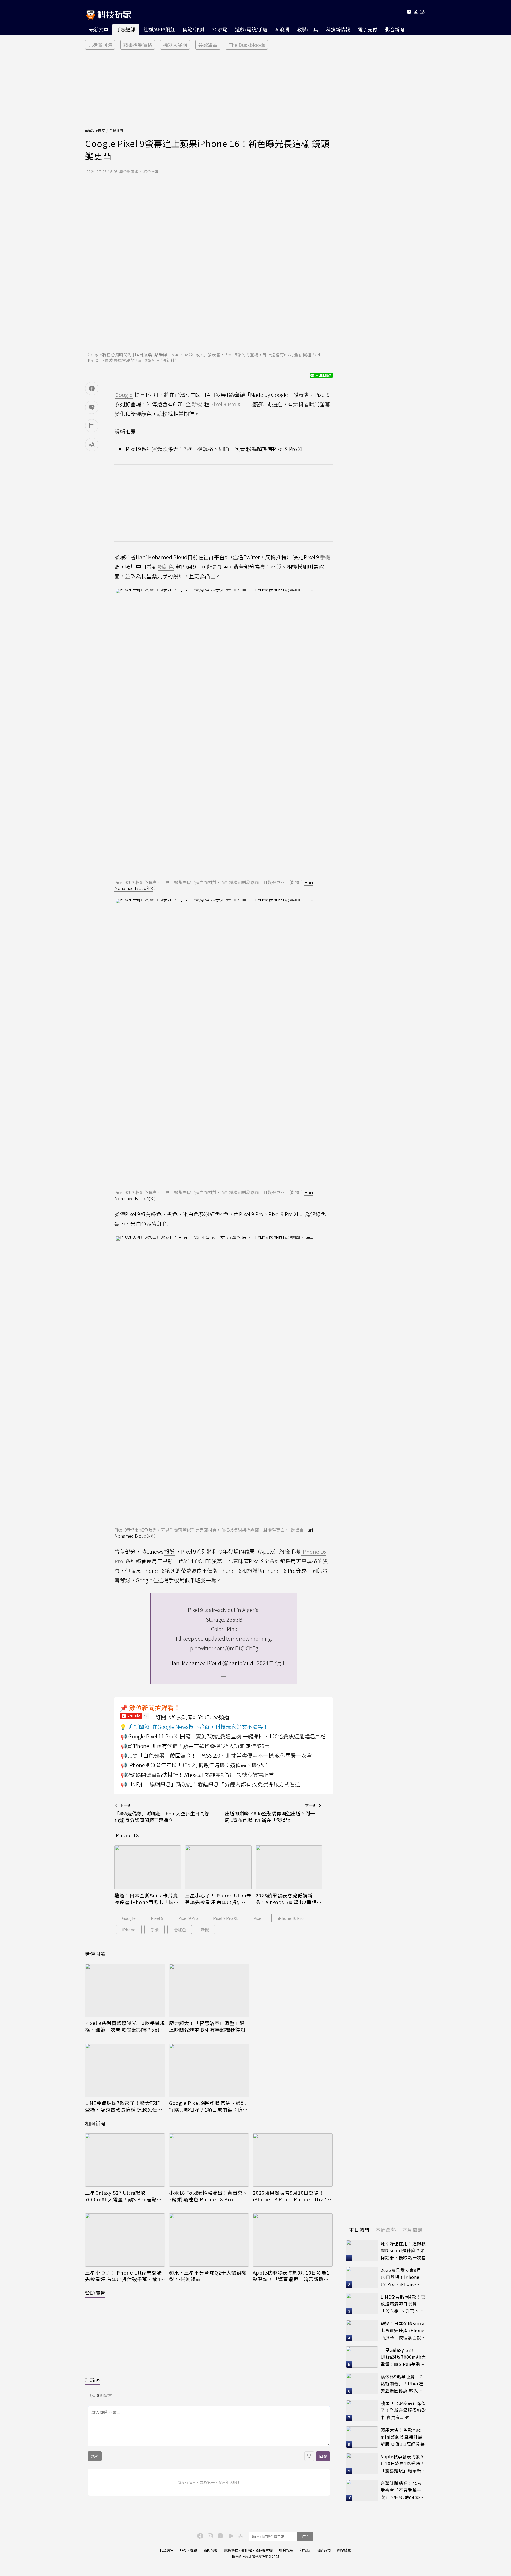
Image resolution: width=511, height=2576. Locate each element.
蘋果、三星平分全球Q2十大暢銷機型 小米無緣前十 (208, 2276)
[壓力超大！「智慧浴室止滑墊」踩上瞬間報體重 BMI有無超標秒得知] (209, 1990)
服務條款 (231, 2550)
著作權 (247, 2550)
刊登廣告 (167, 2550)
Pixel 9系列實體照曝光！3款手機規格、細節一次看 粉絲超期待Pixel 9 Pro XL (215, 449)
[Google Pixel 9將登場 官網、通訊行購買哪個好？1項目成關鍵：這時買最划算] (209, 2070)
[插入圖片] (309, 2456)
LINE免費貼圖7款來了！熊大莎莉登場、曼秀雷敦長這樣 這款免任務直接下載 (124, 2106)
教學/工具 (308, 29)
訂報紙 (305, 2550)
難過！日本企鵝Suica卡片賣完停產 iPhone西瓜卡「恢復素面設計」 (147, 1899)
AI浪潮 (282, 29)
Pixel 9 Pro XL (226, 1918)
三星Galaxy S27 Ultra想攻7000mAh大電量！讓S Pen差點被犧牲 (123, 2196)
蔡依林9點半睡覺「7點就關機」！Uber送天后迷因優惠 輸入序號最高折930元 (402, 2384)
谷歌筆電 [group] (208, 45)
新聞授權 (211, 2550)
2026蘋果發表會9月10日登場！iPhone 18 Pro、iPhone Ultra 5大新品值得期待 (290, 2196)
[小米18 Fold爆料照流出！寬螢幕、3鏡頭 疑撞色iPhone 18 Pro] (209, 2160)
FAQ (183, 2550)
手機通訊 (126, 29)
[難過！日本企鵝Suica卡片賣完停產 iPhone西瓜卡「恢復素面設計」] (148, 1867)
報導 (170, 1551)
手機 (155, 1930)
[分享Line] (92, 407)
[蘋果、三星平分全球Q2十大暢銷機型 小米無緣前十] (209, 2240)
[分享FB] (92, 389)
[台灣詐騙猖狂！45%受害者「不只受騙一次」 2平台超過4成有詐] (362, 2490)
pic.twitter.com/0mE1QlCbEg (224, 1648)
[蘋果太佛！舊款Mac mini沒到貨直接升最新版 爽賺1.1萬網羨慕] (362, 2437)
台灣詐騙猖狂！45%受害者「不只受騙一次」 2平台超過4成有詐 (402, 2490)
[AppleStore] (240, 2536)
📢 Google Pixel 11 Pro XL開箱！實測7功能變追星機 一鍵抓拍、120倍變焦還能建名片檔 (223, 1736)
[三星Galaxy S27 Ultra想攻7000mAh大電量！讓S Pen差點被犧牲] (125, 2160)
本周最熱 (386, 2230)
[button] (416, 13)
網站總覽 (344, 2550)
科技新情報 (338, 29)
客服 (193, 2550)
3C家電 (219, 29)
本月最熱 (413, 2230)
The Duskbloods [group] (247, 45)
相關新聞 (95, 2123)
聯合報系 (286, 2550)
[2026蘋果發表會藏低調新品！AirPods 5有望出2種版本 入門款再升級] (289, 1867)
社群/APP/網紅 (159, 29)
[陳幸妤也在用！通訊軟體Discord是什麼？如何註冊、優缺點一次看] (362, 2251)
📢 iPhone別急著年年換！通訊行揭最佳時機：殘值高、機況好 (194, 1765)
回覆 (323, 2456)
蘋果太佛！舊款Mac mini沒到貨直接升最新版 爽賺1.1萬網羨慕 (403, 2437)
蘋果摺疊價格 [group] (138, 45)
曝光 (298, 557)
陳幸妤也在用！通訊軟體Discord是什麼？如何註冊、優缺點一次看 (403, 2250)
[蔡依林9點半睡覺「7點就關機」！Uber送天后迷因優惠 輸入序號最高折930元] (362, 2384)
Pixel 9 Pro (188, 1918)
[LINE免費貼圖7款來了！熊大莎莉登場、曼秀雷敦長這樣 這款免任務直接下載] (125, 2070)
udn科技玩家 (95, 131)
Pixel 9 (157, 1918)
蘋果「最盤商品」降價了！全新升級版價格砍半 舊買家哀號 (403, 2410)
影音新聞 (395, 29)
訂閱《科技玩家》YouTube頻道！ (195, 1717)
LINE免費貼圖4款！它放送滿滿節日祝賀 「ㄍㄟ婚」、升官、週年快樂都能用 (403, 2304)
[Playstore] (230, 2536)
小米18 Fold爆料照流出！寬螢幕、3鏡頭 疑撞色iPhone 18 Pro (208, 2196)
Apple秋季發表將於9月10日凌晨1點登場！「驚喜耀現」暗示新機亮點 (291, 2276)
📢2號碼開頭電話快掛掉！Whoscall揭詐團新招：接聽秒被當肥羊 (197, 1775)
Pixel (258, 1918)
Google (129, 1918)
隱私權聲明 (264, 2550)
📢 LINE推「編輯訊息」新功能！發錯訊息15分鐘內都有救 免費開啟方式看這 (210, 1784)
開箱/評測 (193, 29)
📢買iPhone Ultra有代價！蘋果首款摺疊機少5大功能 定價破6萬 (195, 1746)
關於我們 (324, 2550)
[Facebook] (199, 2536)
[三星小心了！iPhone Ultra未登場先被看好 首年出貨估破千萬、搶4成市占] (218, 1867)
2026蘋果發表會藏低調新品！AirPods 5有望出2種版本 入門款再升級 (289, 1899)
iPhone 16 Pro (291, 1918)
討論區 (93, 2380)
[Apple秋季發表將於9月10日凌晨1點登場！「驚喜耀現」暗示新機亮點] (293, 2240)
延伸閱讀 (95, 1954)
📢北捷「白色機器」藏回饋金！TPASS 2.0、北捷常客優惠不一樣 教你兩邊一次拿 (216, 1755)
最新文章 (99, 29)
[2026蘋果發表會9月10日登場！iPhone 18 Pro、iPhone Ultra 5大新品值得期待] (293, 2160)
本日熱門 (359, 2230)
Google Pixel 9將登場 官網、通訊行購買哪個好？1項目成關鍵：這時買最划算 (208, 2106)
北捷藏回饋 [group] (100, 45)
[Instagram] (209, 2536)
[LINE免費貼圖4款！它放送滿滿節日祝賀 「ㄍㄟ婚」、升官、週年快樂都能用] (362, 2304)
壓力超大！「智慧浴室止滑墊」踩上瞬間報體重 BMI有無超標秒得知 (207, 2026)
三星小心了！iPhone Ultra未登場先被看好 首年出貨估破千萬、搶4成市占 (218, 1899)
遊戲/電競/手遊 (251, 29)
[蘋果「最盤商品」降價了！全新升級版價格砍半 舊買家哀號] (362, 2410)
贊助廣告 (95, 2293)
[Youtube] (409, 13)
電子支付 (368, 29)
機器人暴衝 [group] (175, 45)
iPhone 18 (127, 1835)
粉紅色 (180, 1930)
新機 (205, 1930)
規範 (95, 2456)
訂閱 (305, 2536)
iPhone (129, 1930)
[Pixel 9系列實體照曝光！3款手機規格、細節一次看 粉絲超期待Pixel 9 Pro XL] (125, 1990)
